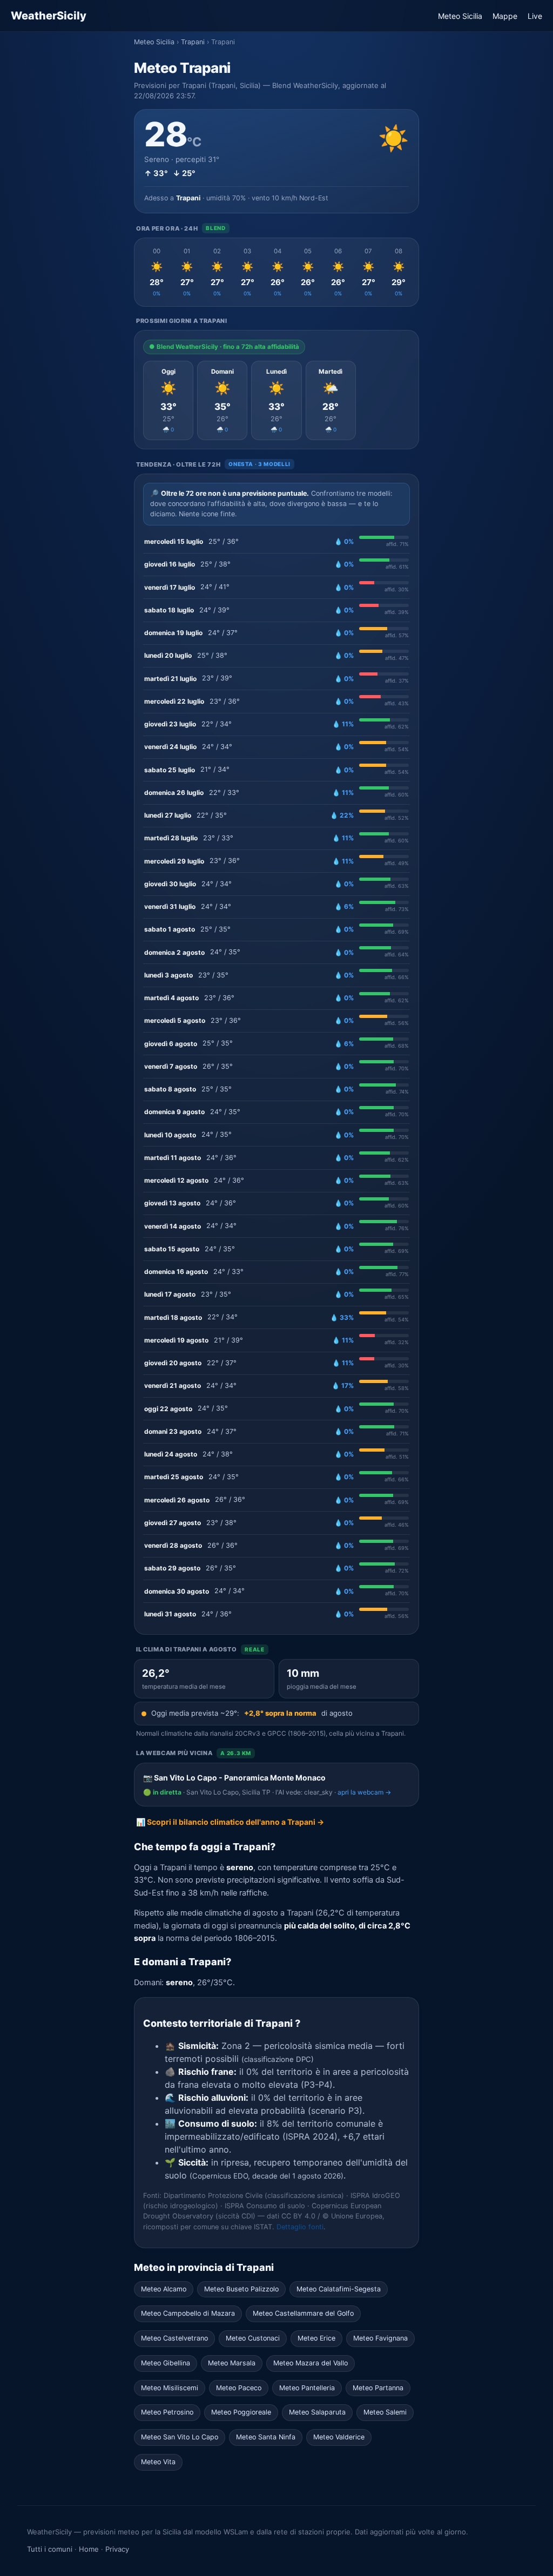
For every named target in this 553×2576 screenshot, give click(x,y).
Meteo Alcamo (164, 2289)
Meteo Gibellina (166, 2363)
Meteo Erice (316, 2338)
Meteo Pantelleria (307, 2388)
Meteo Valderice (339, 2437)
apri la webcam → (364, 1792)
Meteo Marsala (232, 2363)
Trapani (193, 42)
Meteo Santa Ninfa (266, 2437)
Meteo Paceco (239, 2388)
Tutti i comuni (50, 2549)
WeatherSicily (49, 16)
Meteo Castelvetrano (174, 2338)
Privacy (117, 2549)
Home (89, 2549)
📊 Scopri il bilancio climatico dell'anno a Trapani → (230, 1822)
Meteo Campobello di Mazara (188, 2313)
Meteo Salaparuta (317, 2412)
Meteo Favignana (380, 2338)
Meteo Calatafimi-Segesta (339, 2289)
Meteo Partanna (378, 2388)
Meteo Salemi (385, 2412)
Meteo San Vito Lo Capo (180, 2437)
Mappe (505, 16)
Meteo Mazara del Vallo (311, 2363)
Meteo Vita (158, 2462)
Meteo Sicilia (460, 16)
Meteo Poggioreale (241, 2412)
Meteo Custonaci (253, 2338)
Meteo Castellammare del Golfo (303, 2313)
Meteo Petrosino (167, 2412)
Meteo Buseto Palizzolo (241, 2289)
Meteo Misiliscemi (170, 2388)
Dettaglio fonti (300, 2227)
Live (535, 16)
